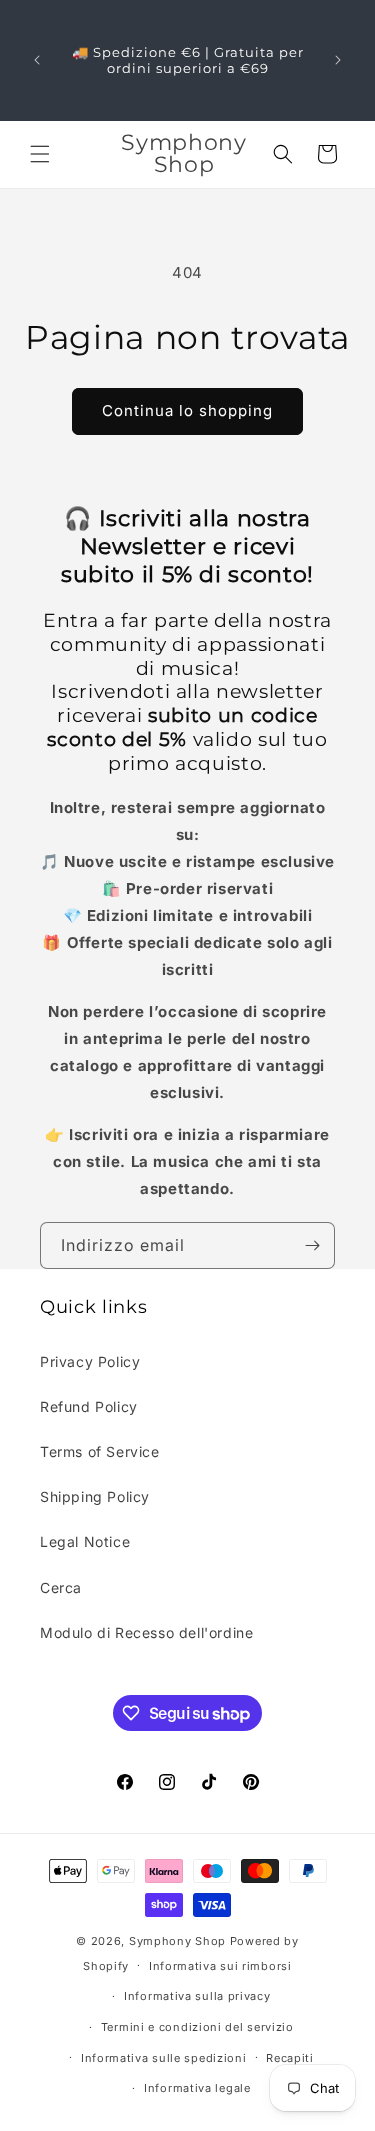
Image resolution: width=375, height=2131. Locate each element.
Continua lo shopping (187, 410)
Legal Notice (85, 1541)
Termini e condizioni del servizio (197, 2027)
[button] (40, 154)
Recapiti (290, 2058)
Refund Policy (89, 1406)
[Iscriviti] (312, 1245)
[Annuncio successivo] (338, 60)
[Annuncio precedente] (37, 60)
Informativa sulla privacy (197, 1996)
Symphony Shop (177, 1941)
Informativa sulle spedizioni (164, 2058)
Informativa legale (197, 2088)
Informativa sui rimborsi (220, 1966)
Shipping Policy (95, 1496)
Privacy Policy (90, 1361)
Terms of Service (100, 1451)
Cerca (61, 1587)
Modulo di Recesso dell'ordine (146, 1632)
